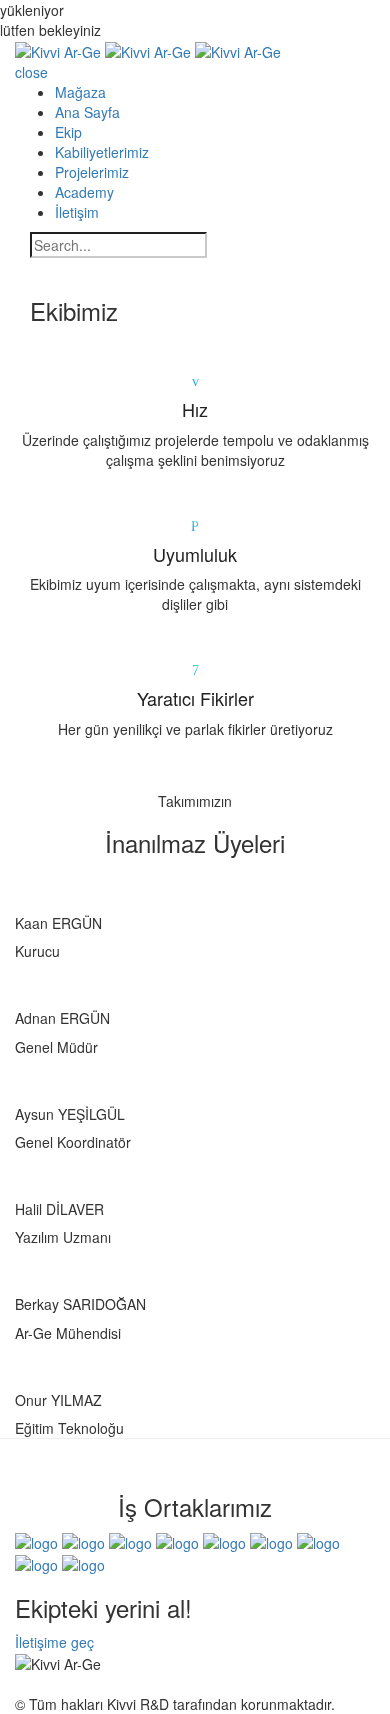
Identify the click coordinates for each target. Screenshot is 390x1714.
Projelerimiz (92, 172)
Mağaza (80, 92)
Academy (84, 192)
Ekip (68, 132)
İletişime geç (54, 1642)
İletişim (77, 212)
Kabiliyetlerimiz (102, 152)
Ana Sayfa (87, 112)
